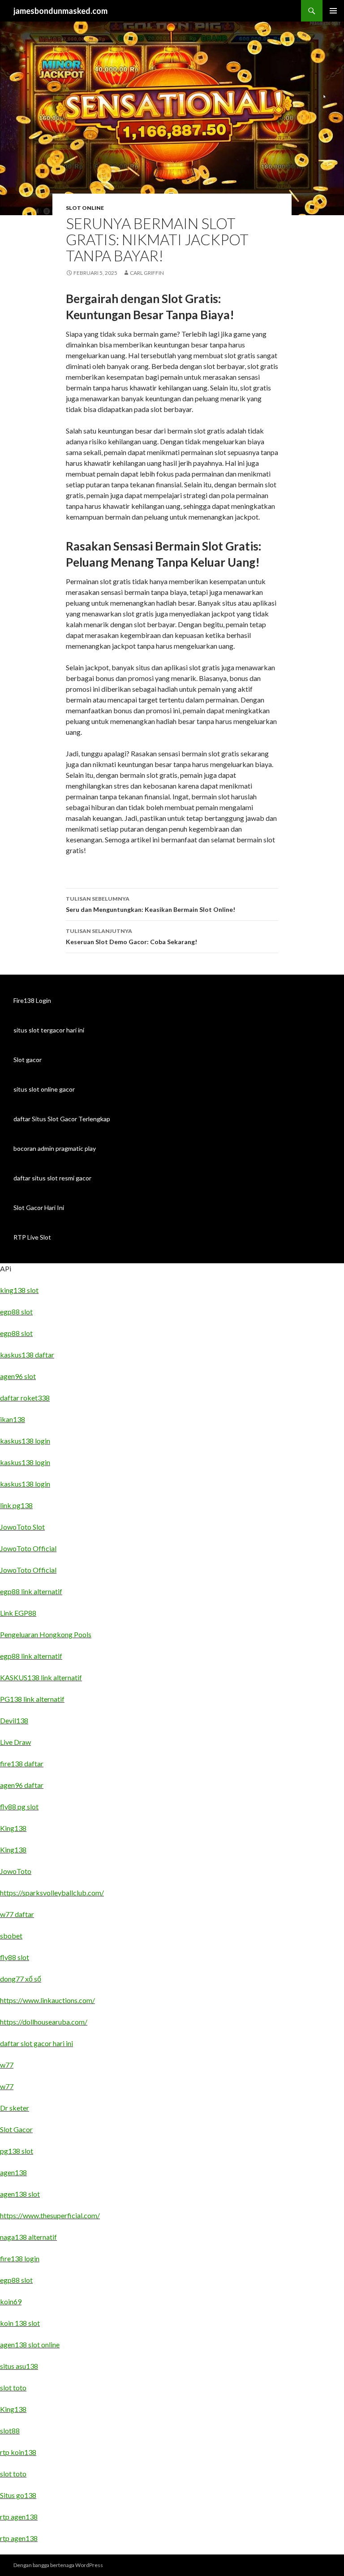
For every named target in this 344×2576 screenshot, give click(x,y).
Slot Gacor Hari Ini (39, 1208)
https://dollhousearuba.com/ (44, 2022)
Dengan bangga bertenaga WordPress (58, 2565)
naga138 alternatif (28, 2237)
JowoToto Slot (22, 1527)
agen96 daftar (22, 1785)
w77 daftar (17, 1914)
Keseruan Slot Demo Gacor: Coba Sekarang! (131, 937)
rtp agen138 (19, 2517)
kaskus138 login (25, 1441)
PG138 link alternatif (32, 1699)
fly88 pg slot (19, 1806)
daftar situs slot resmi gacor (52, 1178)
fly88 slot (15, 1957)
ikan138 (13, 1419)
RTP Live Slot (32, 1237)
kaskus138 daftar (27, 1355)
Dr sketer (15, 2108)
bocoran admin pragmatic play (55, 1148)
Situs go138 (18, 2495)
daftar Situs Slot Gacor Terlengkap (62, 1119)
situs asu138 (19, 2366)
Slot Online (85, 208)
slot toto (13, 2387)
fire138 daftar (22, 1763)
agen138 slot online (30, 2344)
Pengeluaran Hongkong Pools (46, 1634)
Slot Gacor (16, 2129)
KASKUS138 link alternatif (41, 1677)
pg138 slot (17, 2151)
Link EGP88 (18, 1613)
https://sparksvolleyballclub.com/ (52, 1893)
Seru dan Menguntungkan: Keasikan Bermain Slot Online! (150, 904)
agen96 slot (18, 1376)
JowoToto (16, 1871)
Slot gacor (28, 1060)
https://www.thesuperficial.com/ (50, 2215)
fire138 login (20, 2258)
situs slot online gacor (44, 1089)
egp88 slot (16, 1312)
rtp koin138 (18, 2452)
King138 (13, 1828)
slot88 (10, 2431)
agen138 (13, 2172)
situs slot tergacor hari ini (49, 1030)
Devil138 (14, 1720)
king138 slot (19, 1290)
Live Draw (15, 1742)
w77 (7, 2065)
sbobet (11, 1936)
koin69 (11, 2301)
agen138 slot (20, 2194)
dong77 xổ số (21, 1979)
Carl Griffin (147, 273)
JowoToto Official (28, 1548)
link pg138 (16, 1505)
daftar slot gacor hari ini (37, 2043)
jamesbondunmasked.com (60, 11)
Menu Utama (333, 11)
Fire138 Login (32, 1000)
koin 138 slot (20, 2323)
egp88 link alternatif (31, 1591)
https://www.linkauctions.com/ (47, 2000)
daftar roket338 (25, 1398)
